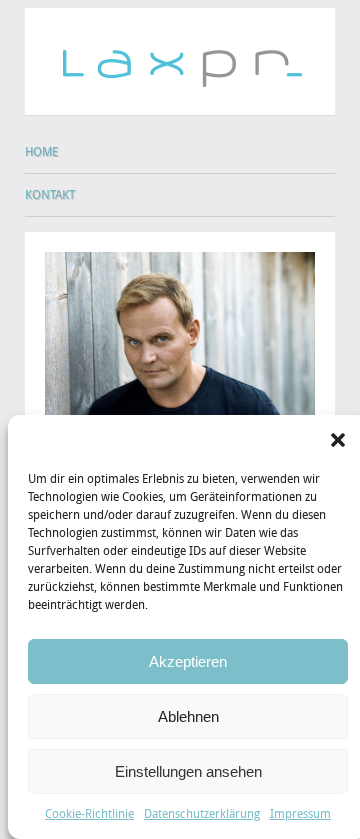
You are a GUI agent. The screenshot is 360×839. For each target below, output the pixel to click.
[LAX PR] (180, 49)
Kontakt (50, 195)
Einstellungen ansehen (188, 771)
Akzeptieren (188, 661)
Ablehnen (188, 716)
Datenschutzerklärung (202, 814)
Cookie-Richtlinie (89, 814)
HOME (41, 152)
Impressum (300, 814)
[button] (338, 440)
